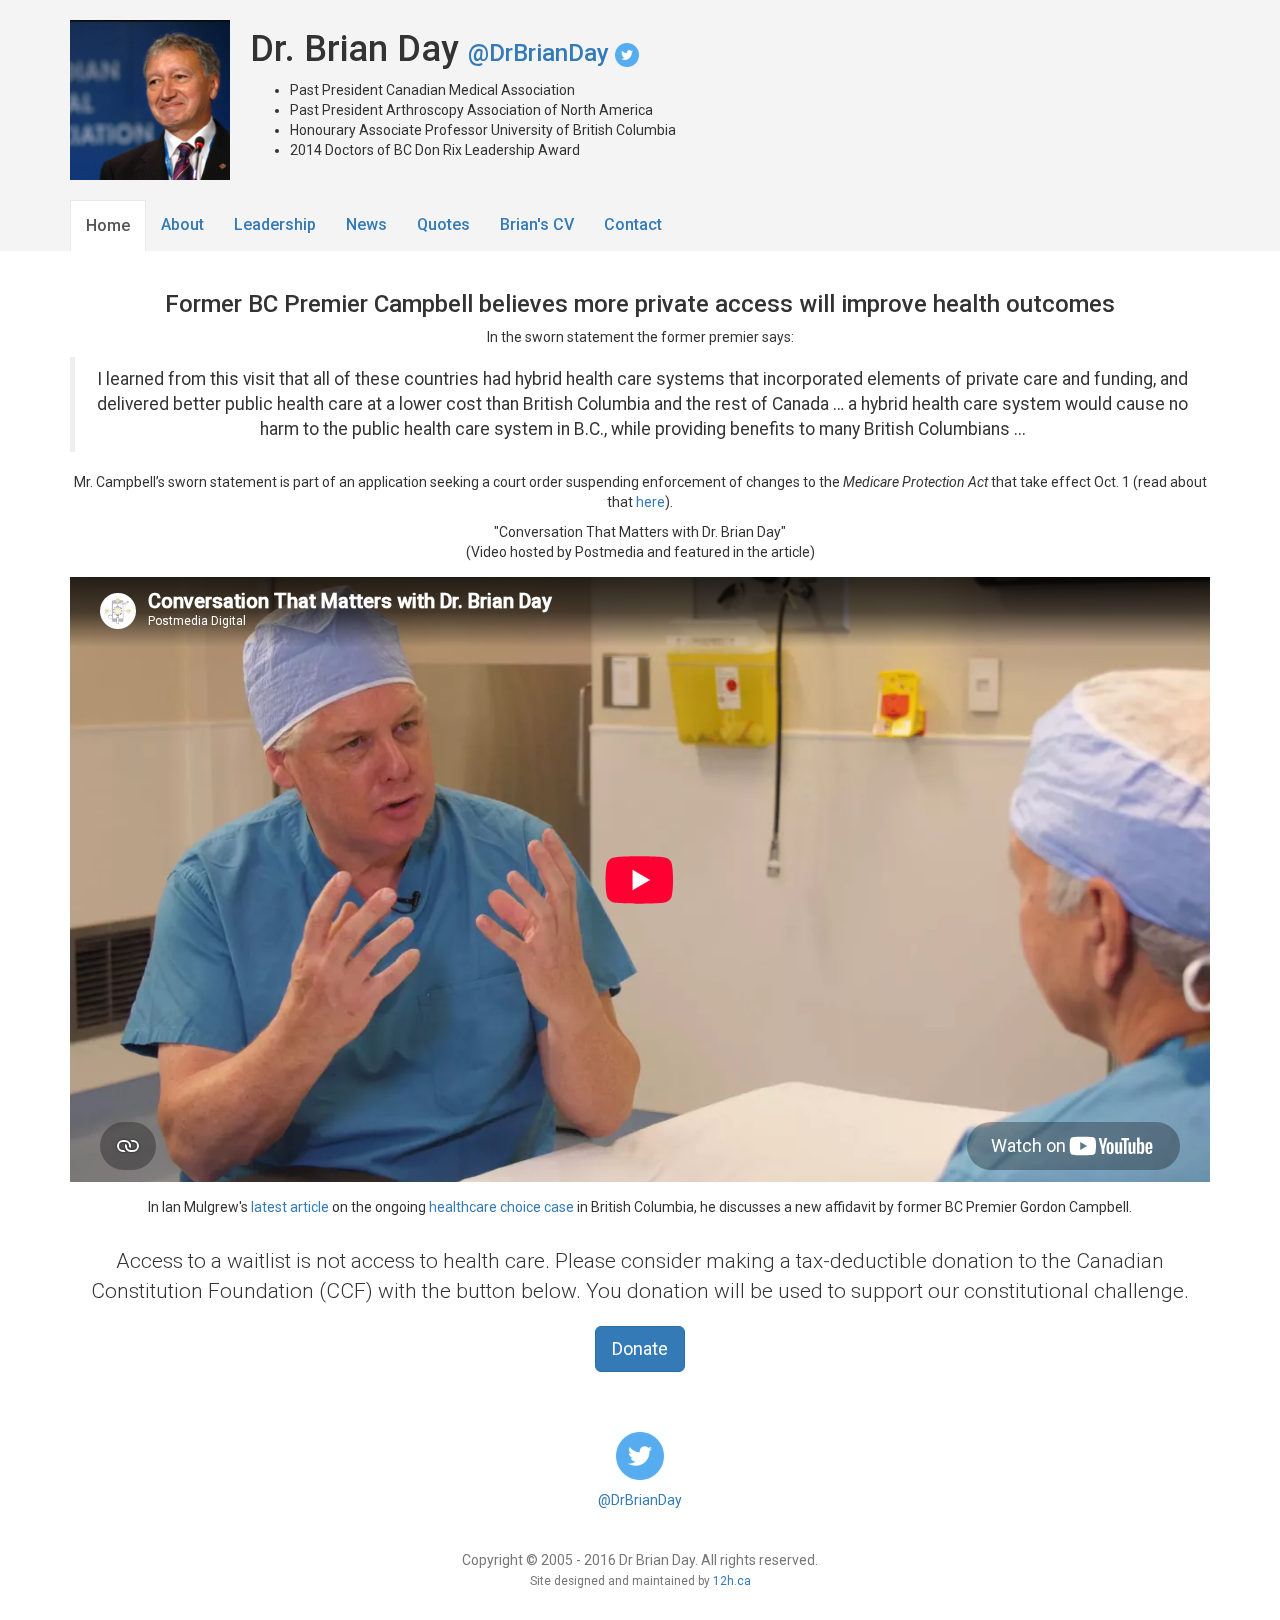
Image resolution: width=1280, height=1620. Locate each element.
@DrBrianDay (541, 53)
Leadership (275, 224)
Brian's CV (537, 224)
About (182, 224)
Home (108, 225)
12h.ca (732, 1581)
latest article (290, 1207)
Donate (640, 1348)
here (650, 502)
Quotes (443, 224)
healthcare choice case (501, 1207)
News (366, 224)
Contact (633, 224)
